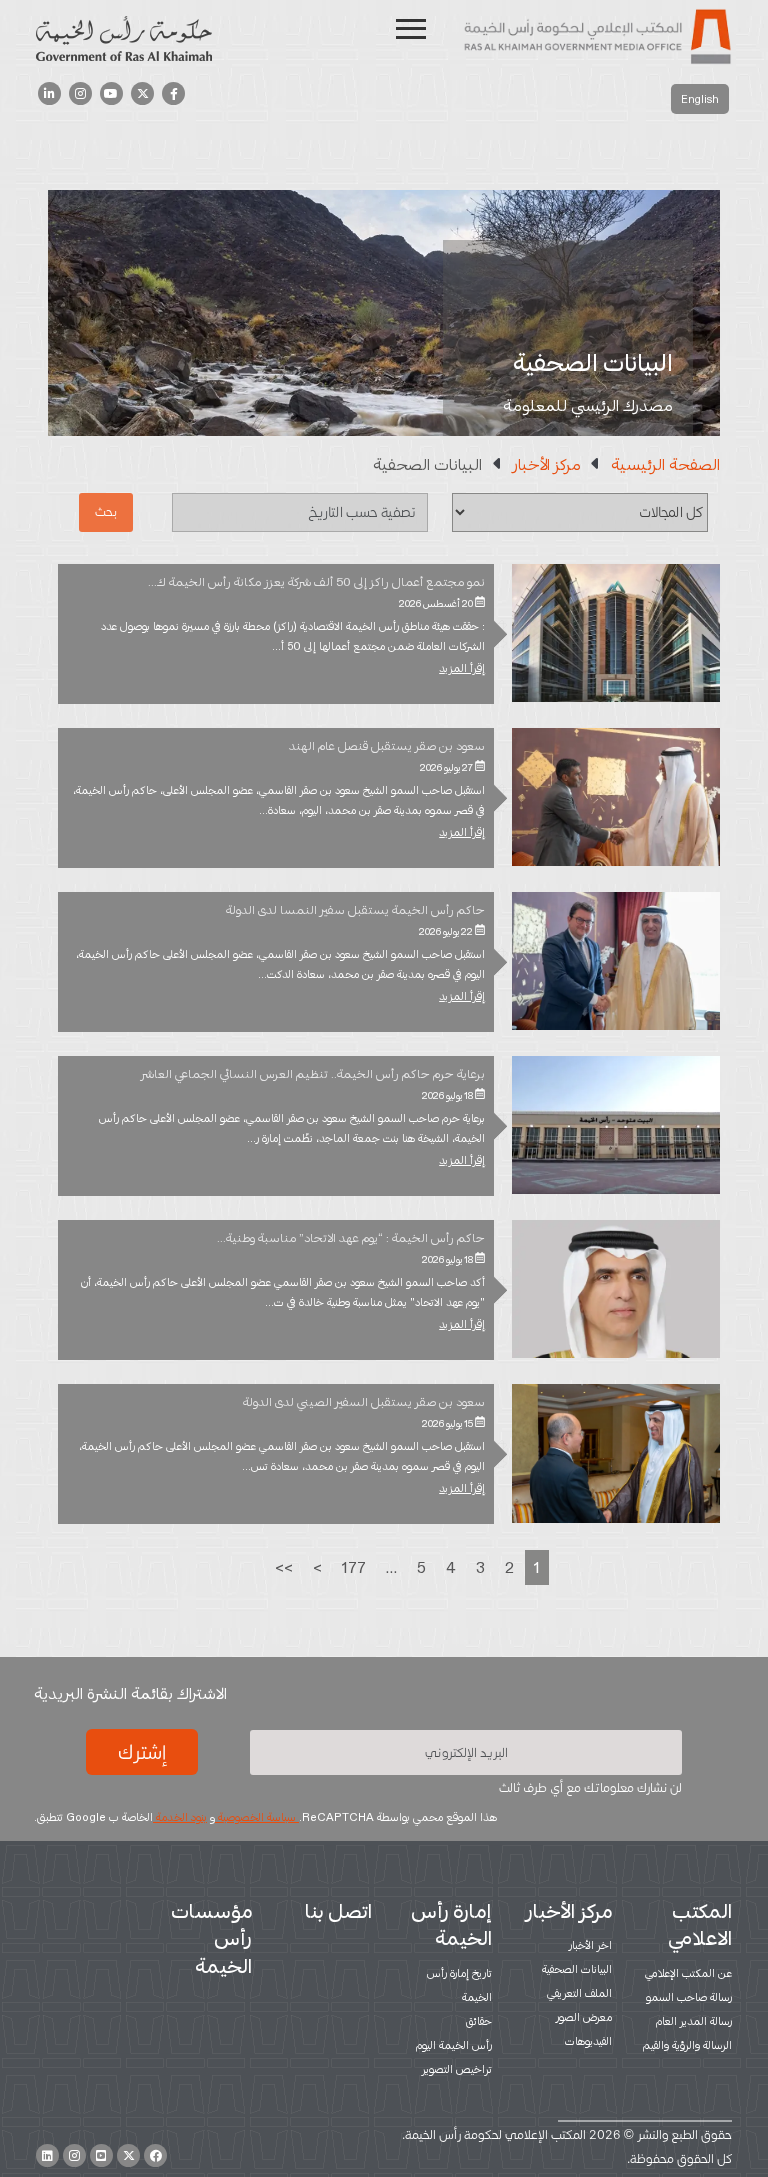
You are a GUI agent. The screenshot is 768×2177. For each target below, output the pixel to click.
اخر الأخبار (590, 1945)
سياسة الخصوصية (257, 1817)
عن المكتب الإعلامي (688, 1973)
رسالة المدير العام (694, 2021)
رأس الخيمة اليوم (454, 2045)
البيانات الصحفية (577, 1969)
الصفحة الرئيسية (665, 464)
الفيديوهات (588, 2041)
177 (354, 1567)
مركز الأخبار (547, 464)
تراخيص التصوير (457, 2069)
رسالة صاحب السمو (689, 1997)
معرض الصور (584, 2017)
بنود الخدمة (180, 1817)
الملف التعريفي (579, 1993)
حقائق (479, 2021)
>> (284, 1567)
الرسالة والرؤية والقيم (687, 2045)
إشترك (142, 1752)
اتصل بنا (338, 1911)
